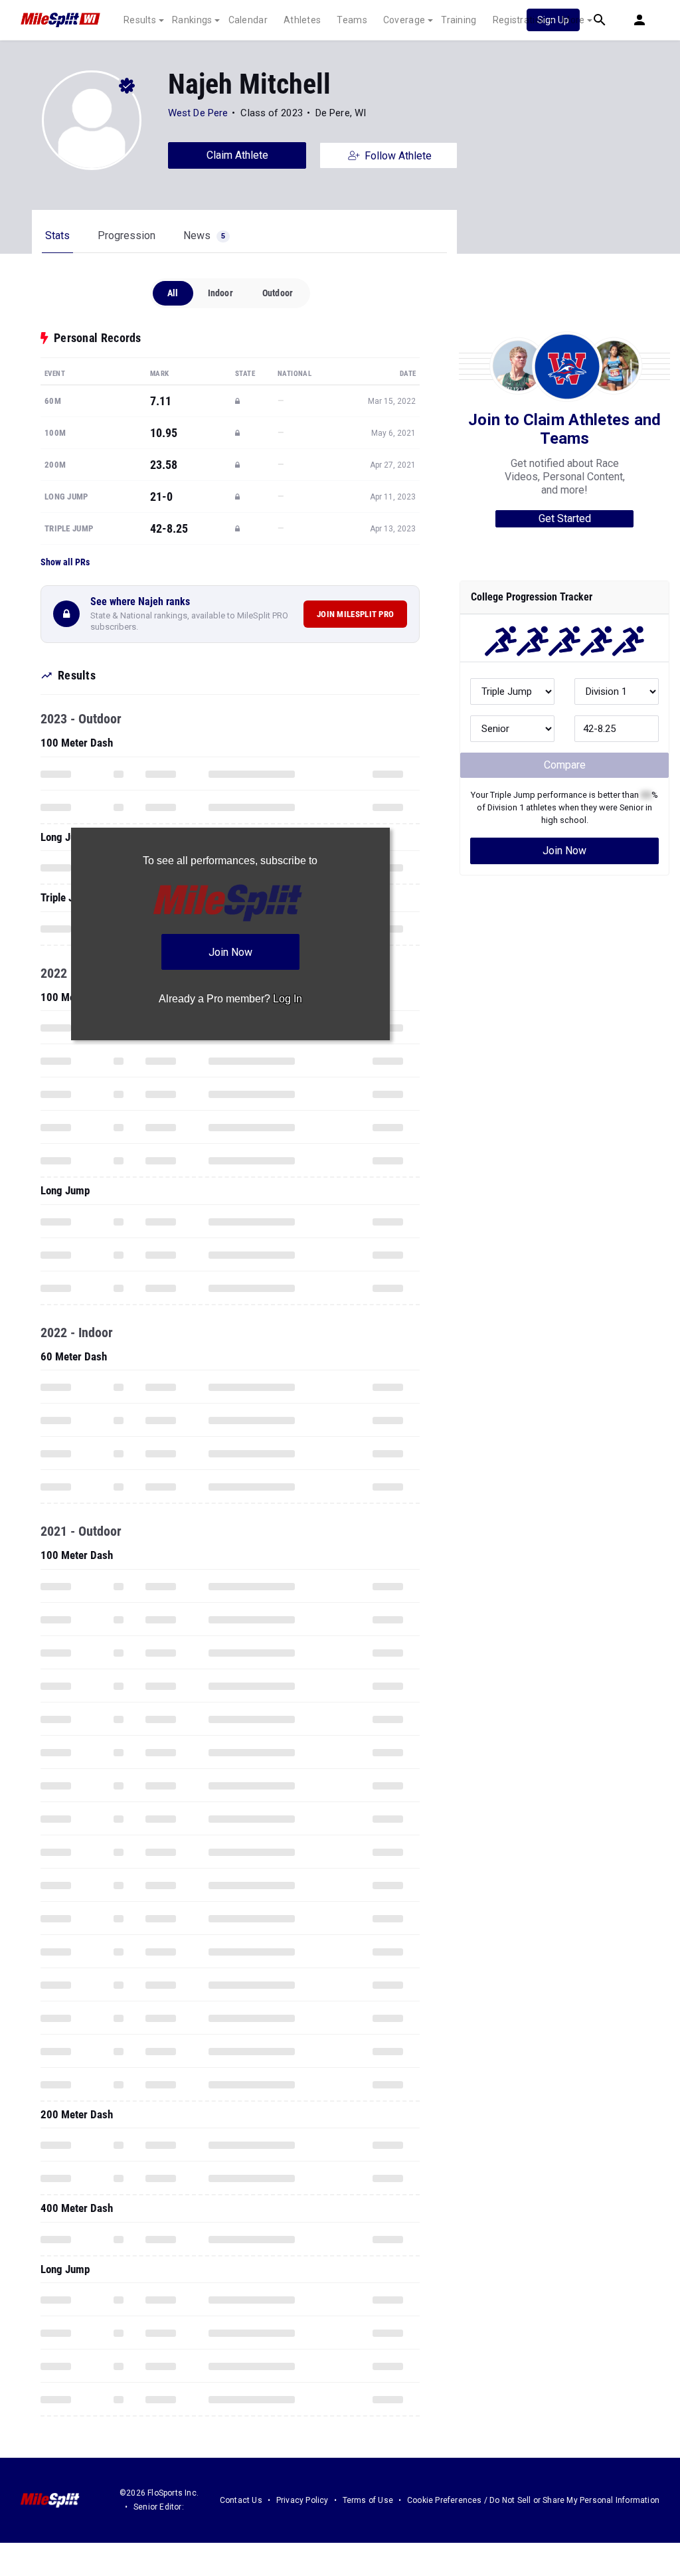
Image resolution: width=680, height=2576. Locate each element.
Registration (520, 20)
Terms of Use (368, 2500)
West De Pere (199, 113)
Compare (565, 765)
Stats (57, 235)
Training (459, 20)
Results (140, 20)
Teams (352, 20)
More (573, 20)
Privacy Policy (302, 2500)
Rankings (192, 20)
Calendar (248, 20)
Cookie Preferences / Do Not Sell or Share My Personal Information (533, 2500)
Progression (127, 235)
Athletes (302, 20)
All (173, 293)
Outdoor (278, 293)
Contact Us (241, 2500)
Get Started (565, 518)
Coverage (404, 20)
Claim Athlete (237, 155)
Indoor (220, 293)
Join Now (564, 851)
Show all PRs (65, 562)
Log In (288, 999)
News (204, 235)
